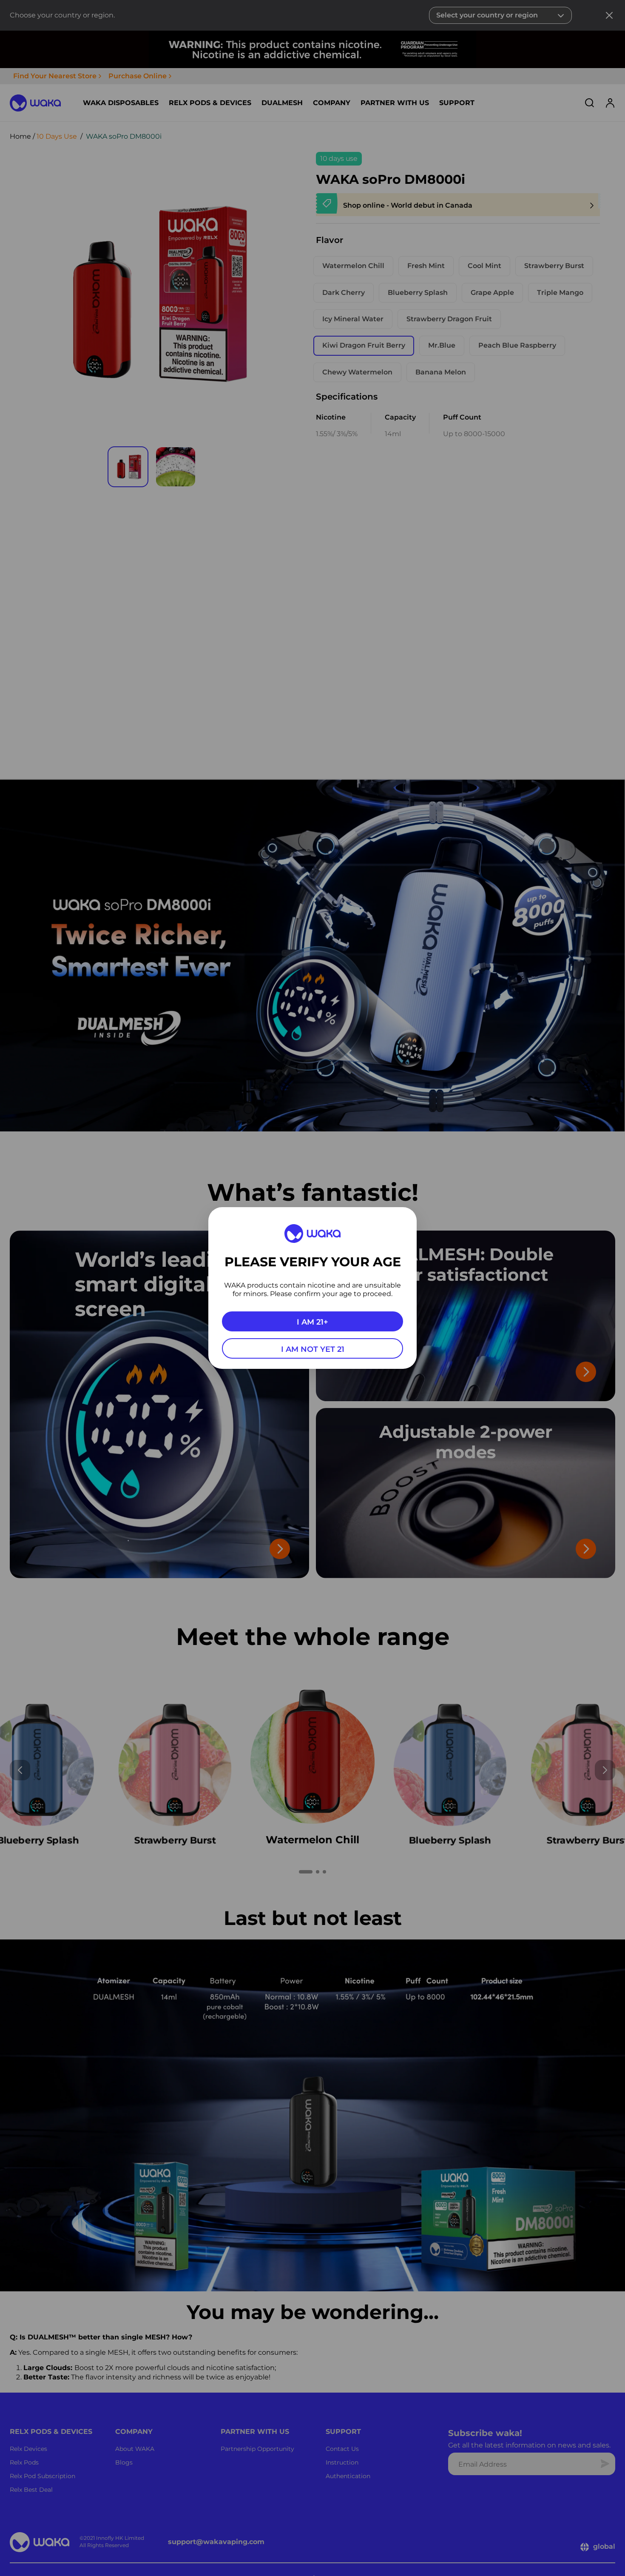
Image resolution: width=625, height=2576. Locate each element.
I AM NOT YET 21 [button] (313, 1349)
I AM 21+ (312, 1322)
